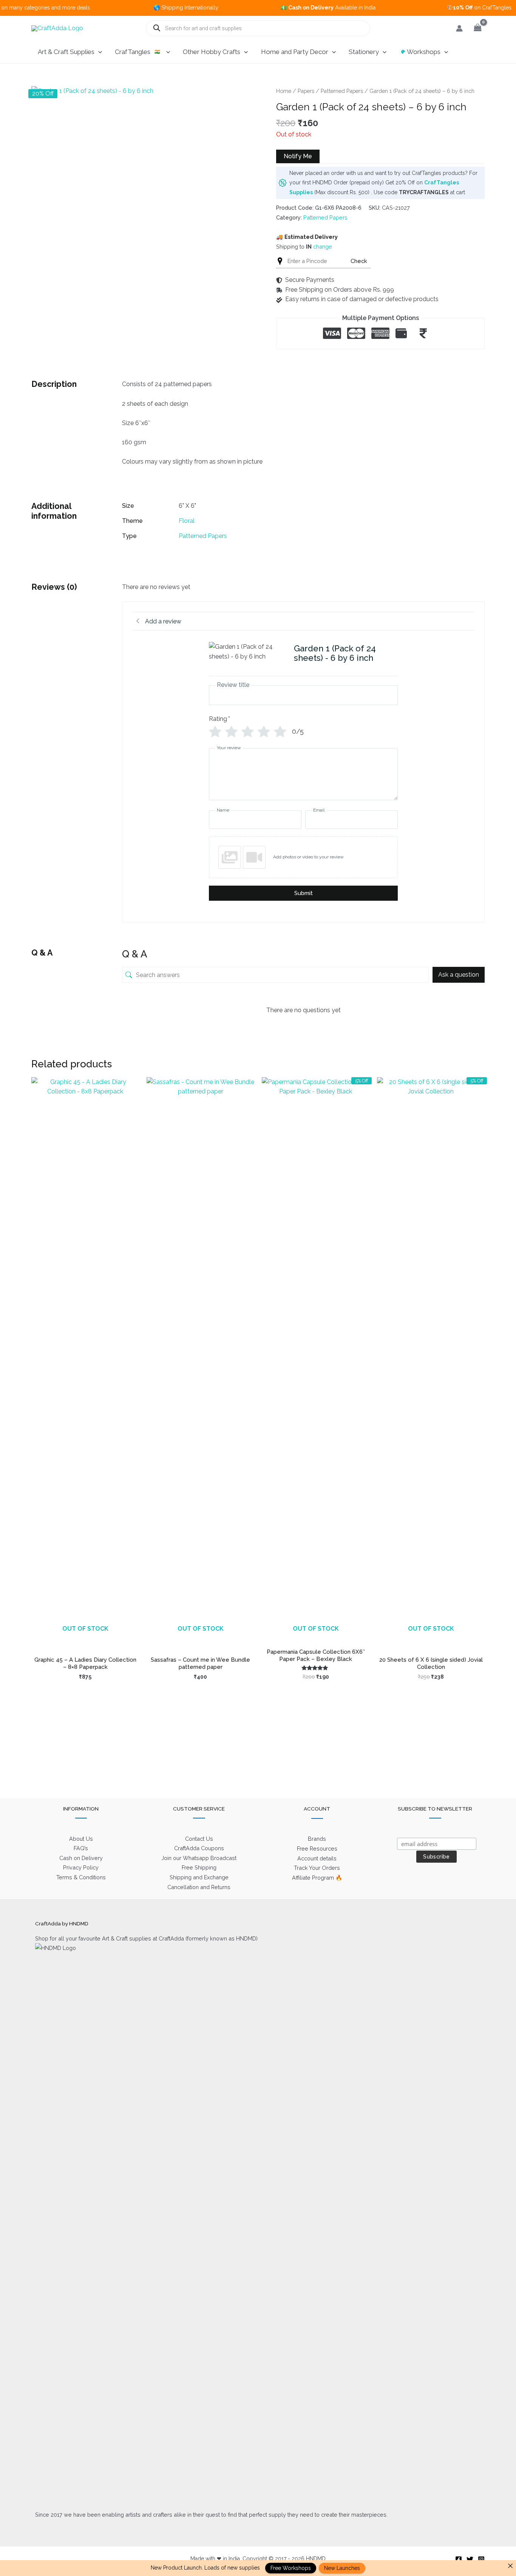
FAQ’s (81, 1848)
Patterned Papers (342, 91)
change (323, 247)
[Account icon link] (459, 28)
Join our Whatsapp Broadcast (199, 1858)
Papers (306, 91)
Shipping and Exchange (199, 1877)
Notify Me (298, 156)
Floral (187, 521)
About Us (81, 1839)
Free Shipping (199, 1867)
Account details (317, 1858)
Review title (233, 685)
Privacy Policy (81, 1867)
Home (284, 91)
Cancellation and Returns (199, 1887)
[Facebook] (459, 2559)
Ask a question (459, 975)
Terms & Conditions (81, 1877)
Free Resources (317, 1849)
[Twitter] (470, 2559)
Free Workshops (291, 2568)
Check (359, 261)
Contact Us (199, 1839)
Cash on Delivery (81, 1858)
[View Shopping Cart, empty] (477, 28)
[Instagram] (481, 2559)
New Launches (342, 2568)
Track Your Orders (317, 1868)
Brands (317, 1839)
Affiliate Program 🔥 (317, 1878)
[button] (98, 52)
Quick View (85, 1637)
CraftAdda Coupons (199, 1848)
